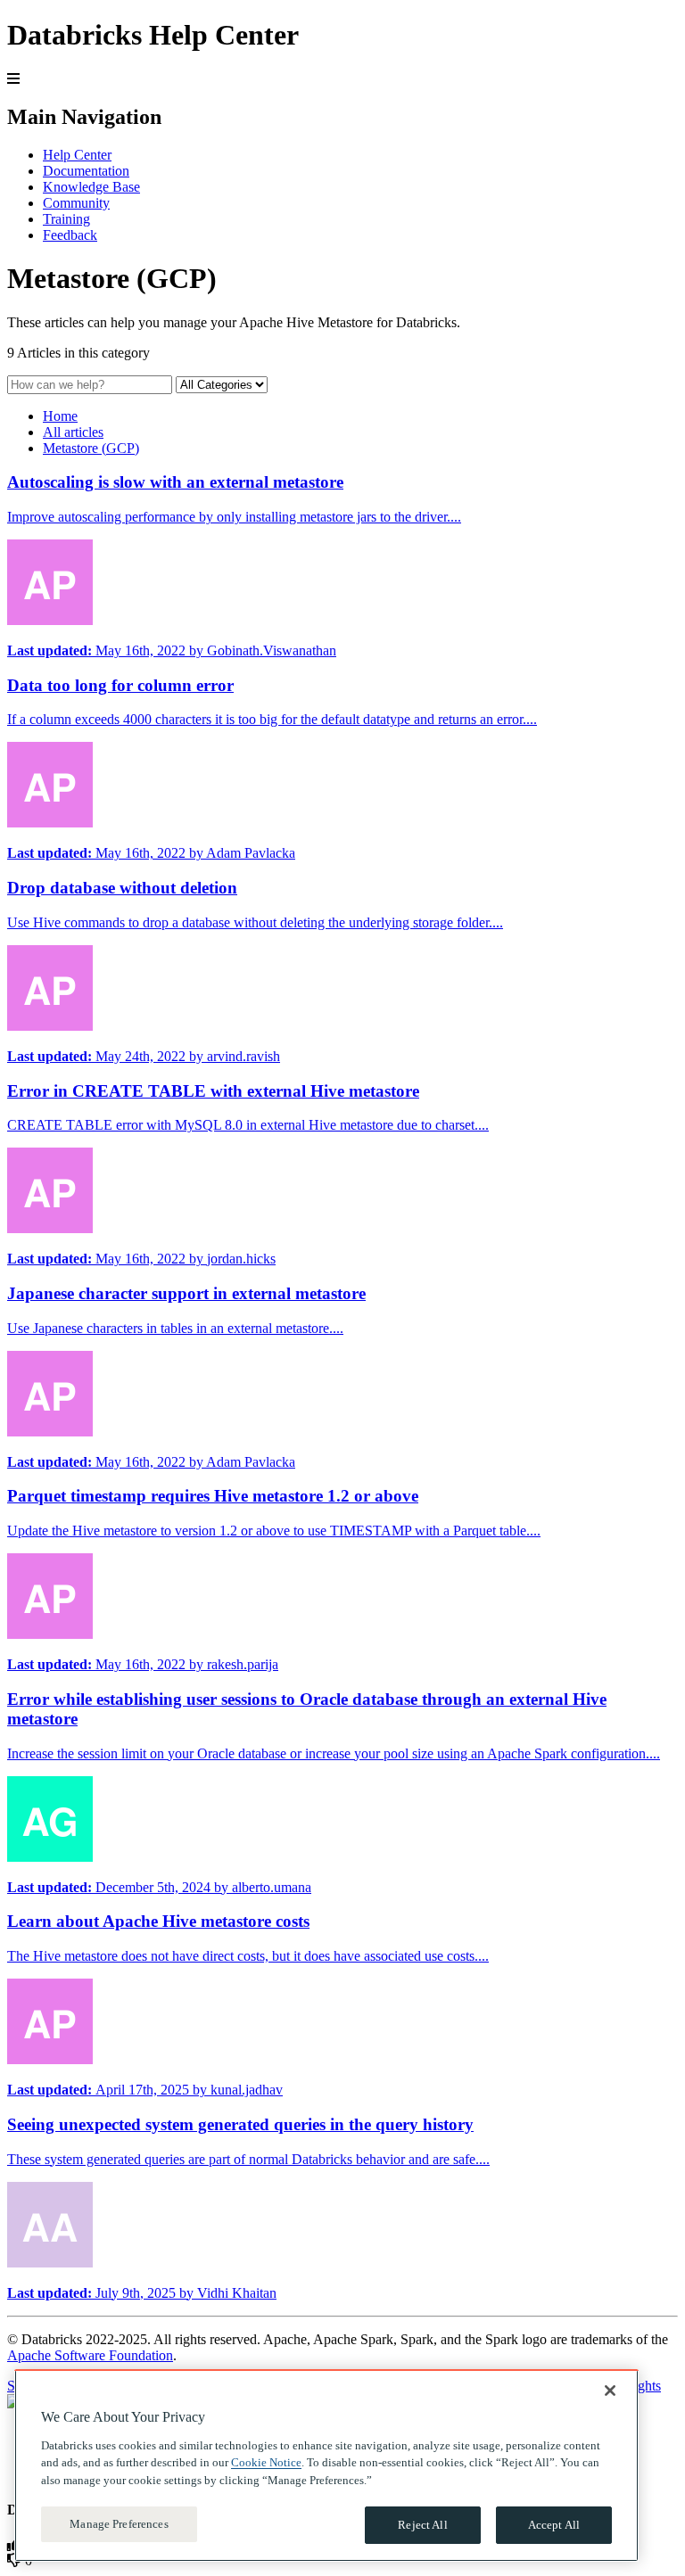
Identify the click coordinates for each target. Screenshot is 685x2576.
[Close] (610, 2391)
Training (66, 219)
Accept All (554, 2525)
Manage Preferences (119, 2524)
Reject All (422, 2525)
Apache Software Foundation (90, 2355)
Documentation (86, 171)
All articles (73, 432)
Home (60, 416)
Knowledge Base (91, 187)
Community (76, 203)
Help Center (77, 155)
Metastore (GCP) (91, 448)
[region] (326, 2465)
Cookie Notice (266, 2462)
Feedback (70, 235)
